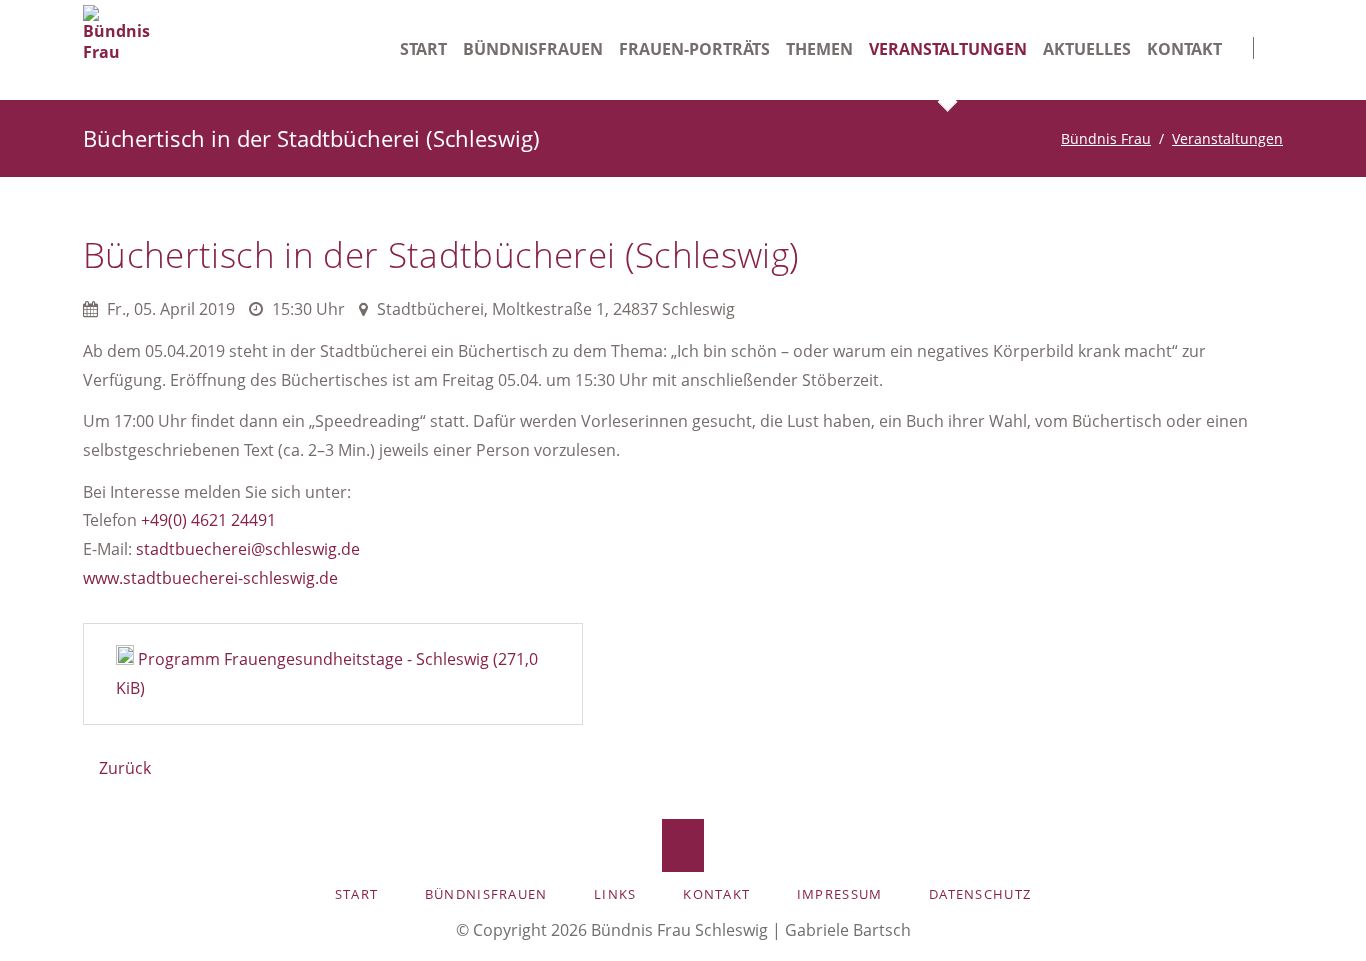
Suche (1268, 39)
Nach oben (683, 845)
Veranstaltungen (1227, 138)
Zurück (125, 768)
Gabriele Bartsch (848, 930)
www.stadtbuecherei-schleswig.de (210, 578)
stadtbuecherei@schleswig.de (248, 549)
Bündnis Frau (1106, 138)
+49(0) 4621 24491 (208, 520)
